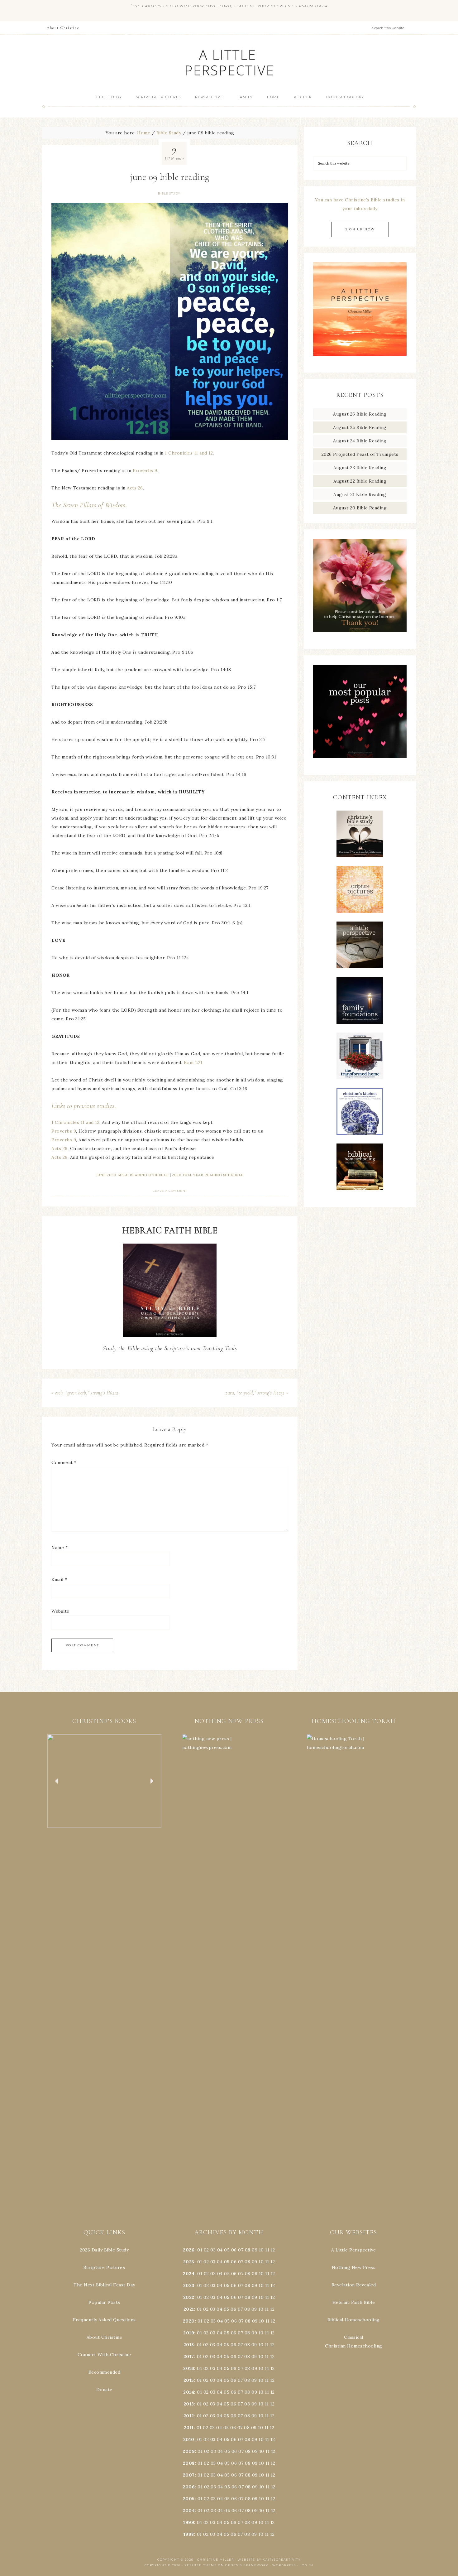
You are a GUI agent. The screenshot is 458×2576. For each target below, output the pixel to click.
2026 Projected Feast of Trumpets (360, 454)
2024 (189, 2274)
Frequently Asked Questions (104, 2320)
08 (248, 2250)
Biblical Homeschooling (354, 2320)
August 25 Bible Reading (360, 427)
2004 (189, 2511)
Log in (307, 2565)
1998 (189, 2534)
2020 (189, 2321)
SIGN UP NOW (360, 229)
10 (261, 2262)
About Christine (105, 2337)
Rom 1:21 (193, 1062)
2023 (189, 2285)
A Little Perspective (229, 62)
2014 (189, 2392)
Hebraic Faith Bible (354, 2302)
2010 (189, 2439)
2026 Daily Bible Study (104, 2250)
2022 (189, 2297)
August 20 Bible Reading (360, 508)
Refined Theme (201, 2565)
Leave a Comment (170, 1191)
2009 (189, 2451)
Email (59, 1579)
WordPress (284, 2565)
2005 (189, 2499)
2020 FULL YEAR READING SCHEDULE (208, 1175)
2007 (189, 2475)
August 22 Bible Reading (360, 481)
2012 (189, 2416)
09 (255, 2262)
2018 (189, 2345)
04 (220, 2250)
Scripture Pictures (104, 2267)
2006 (189, 2487)
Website (60, 1611)
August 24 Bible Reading (360, 441)
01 (200, 2250)
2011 (189, 2428)
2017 (189, 2357)
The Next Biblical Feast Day (104, 2285)
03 (213, 2250)
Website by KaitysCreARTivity (269, 2560)
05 (227, 2250)
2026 (189, 2250)
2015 (189, 2380)
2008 (189, 2463)
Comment (64, 1462)
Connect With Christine (104, 2355)
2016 (189, 2368)
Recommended (105, 2372)
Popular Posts (104, 2302)
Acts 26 (134, 488)
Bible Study (169, 193)
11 (267, 2262)
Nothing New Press (354, 2267)
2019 (189, 2333)
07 (241, 2250)
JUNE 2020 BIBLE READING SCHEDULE (133, 1175)
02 (206, 2250)
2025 (189, 2262)
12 (273, 2262)
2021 (189, 2309)
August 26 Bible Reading (360, 414)
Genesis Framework (247, 2565)
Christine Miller (216, 2560)
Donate (104, 2390)
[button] (104, 1781)
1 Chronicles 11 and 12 (189, 453)
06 (234, 2250)
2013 (189, 2404)
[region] (104, 1781)
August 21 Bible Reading (360, 494)
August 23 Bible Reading (360, 468)
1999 (189, 2522)
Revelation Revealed (354, 2285)
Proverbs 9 (145, 470)
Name (60, 1548)
